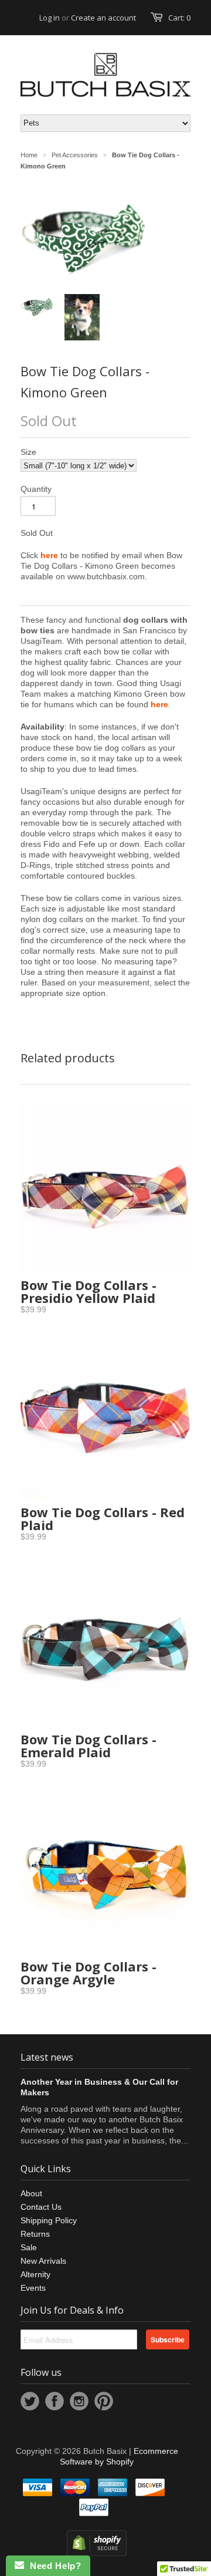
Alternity (35, 2274)
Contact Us (41, 2207)
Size (28, 452)
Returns (35, 2234)
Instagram (79, 2401)
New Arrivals (43, 2261)
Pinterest (104, 2401)
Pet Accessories (75, 155)
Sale (29, 2247)
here (159, 704)
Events (33, 2288)
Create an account (103, 18)
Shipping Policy (49, 2220)
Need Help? (52, 2566)
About (31, 2193)
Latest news (47, 2057)
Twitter (30, 2401)
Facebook (55, 2401)
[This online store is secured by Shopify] (97, 2553)
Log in (50, 18)
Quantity (36, 489)
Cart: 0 (179, 18)
